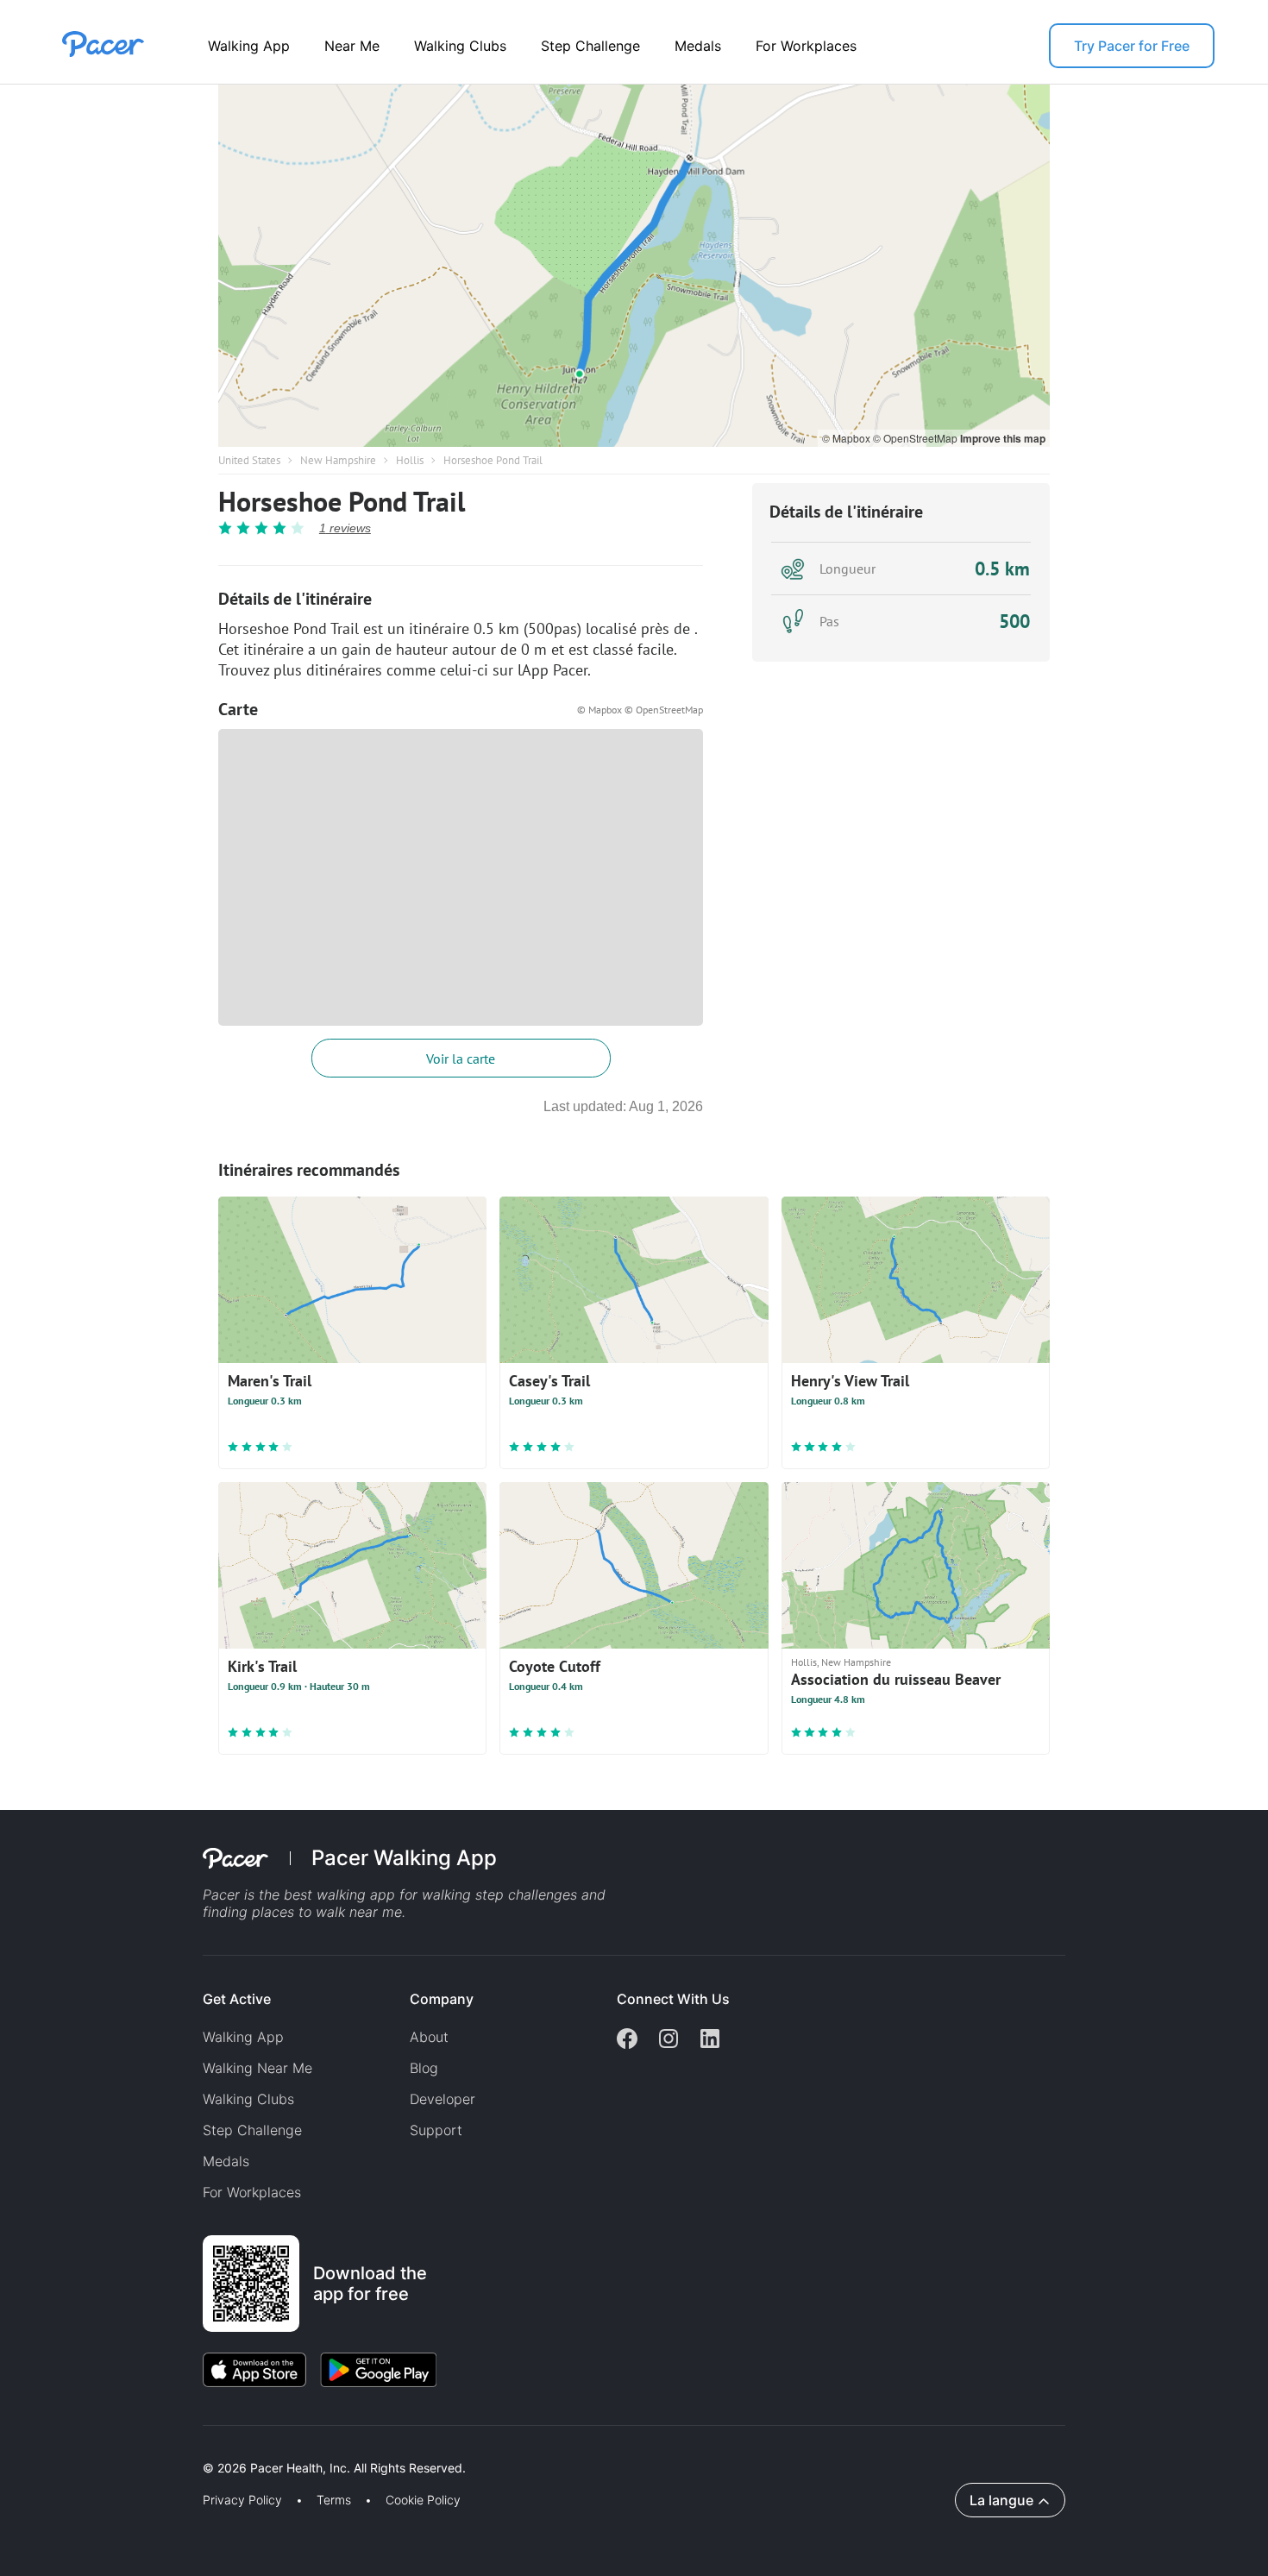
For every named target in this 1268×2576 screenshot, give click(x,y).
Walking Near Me (257, 2068)
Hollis (410, 460)
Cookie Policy (423, 2500)
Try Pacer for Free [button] (1132, 46)
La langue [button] (1001, 2500)
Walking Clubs (460, 46)
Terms (334, 2500)
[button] (301, 2448)
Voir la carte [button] (461, 1059)
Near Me (352, 46)
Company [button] (442, 1999)
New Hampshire (338, 460)
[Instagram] (669, 2040)
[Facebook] (627, 2040)
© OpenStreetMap (916, 438)
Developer (443, 2099)
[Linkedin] (710, 2040)
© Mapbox (847, 438)
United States (249, 460)
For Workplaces (806, 46)
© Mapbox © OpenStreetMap (640, 710)
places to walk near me (327, 1912)
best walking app (342, 1894)
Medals (698, 46)
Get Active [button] (237, 1999)
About (429, 2037)
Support (436, 2130)
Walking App (249, 46)
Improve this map (1003, 438)
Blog (424, 2068)
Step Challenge (590, 46)
